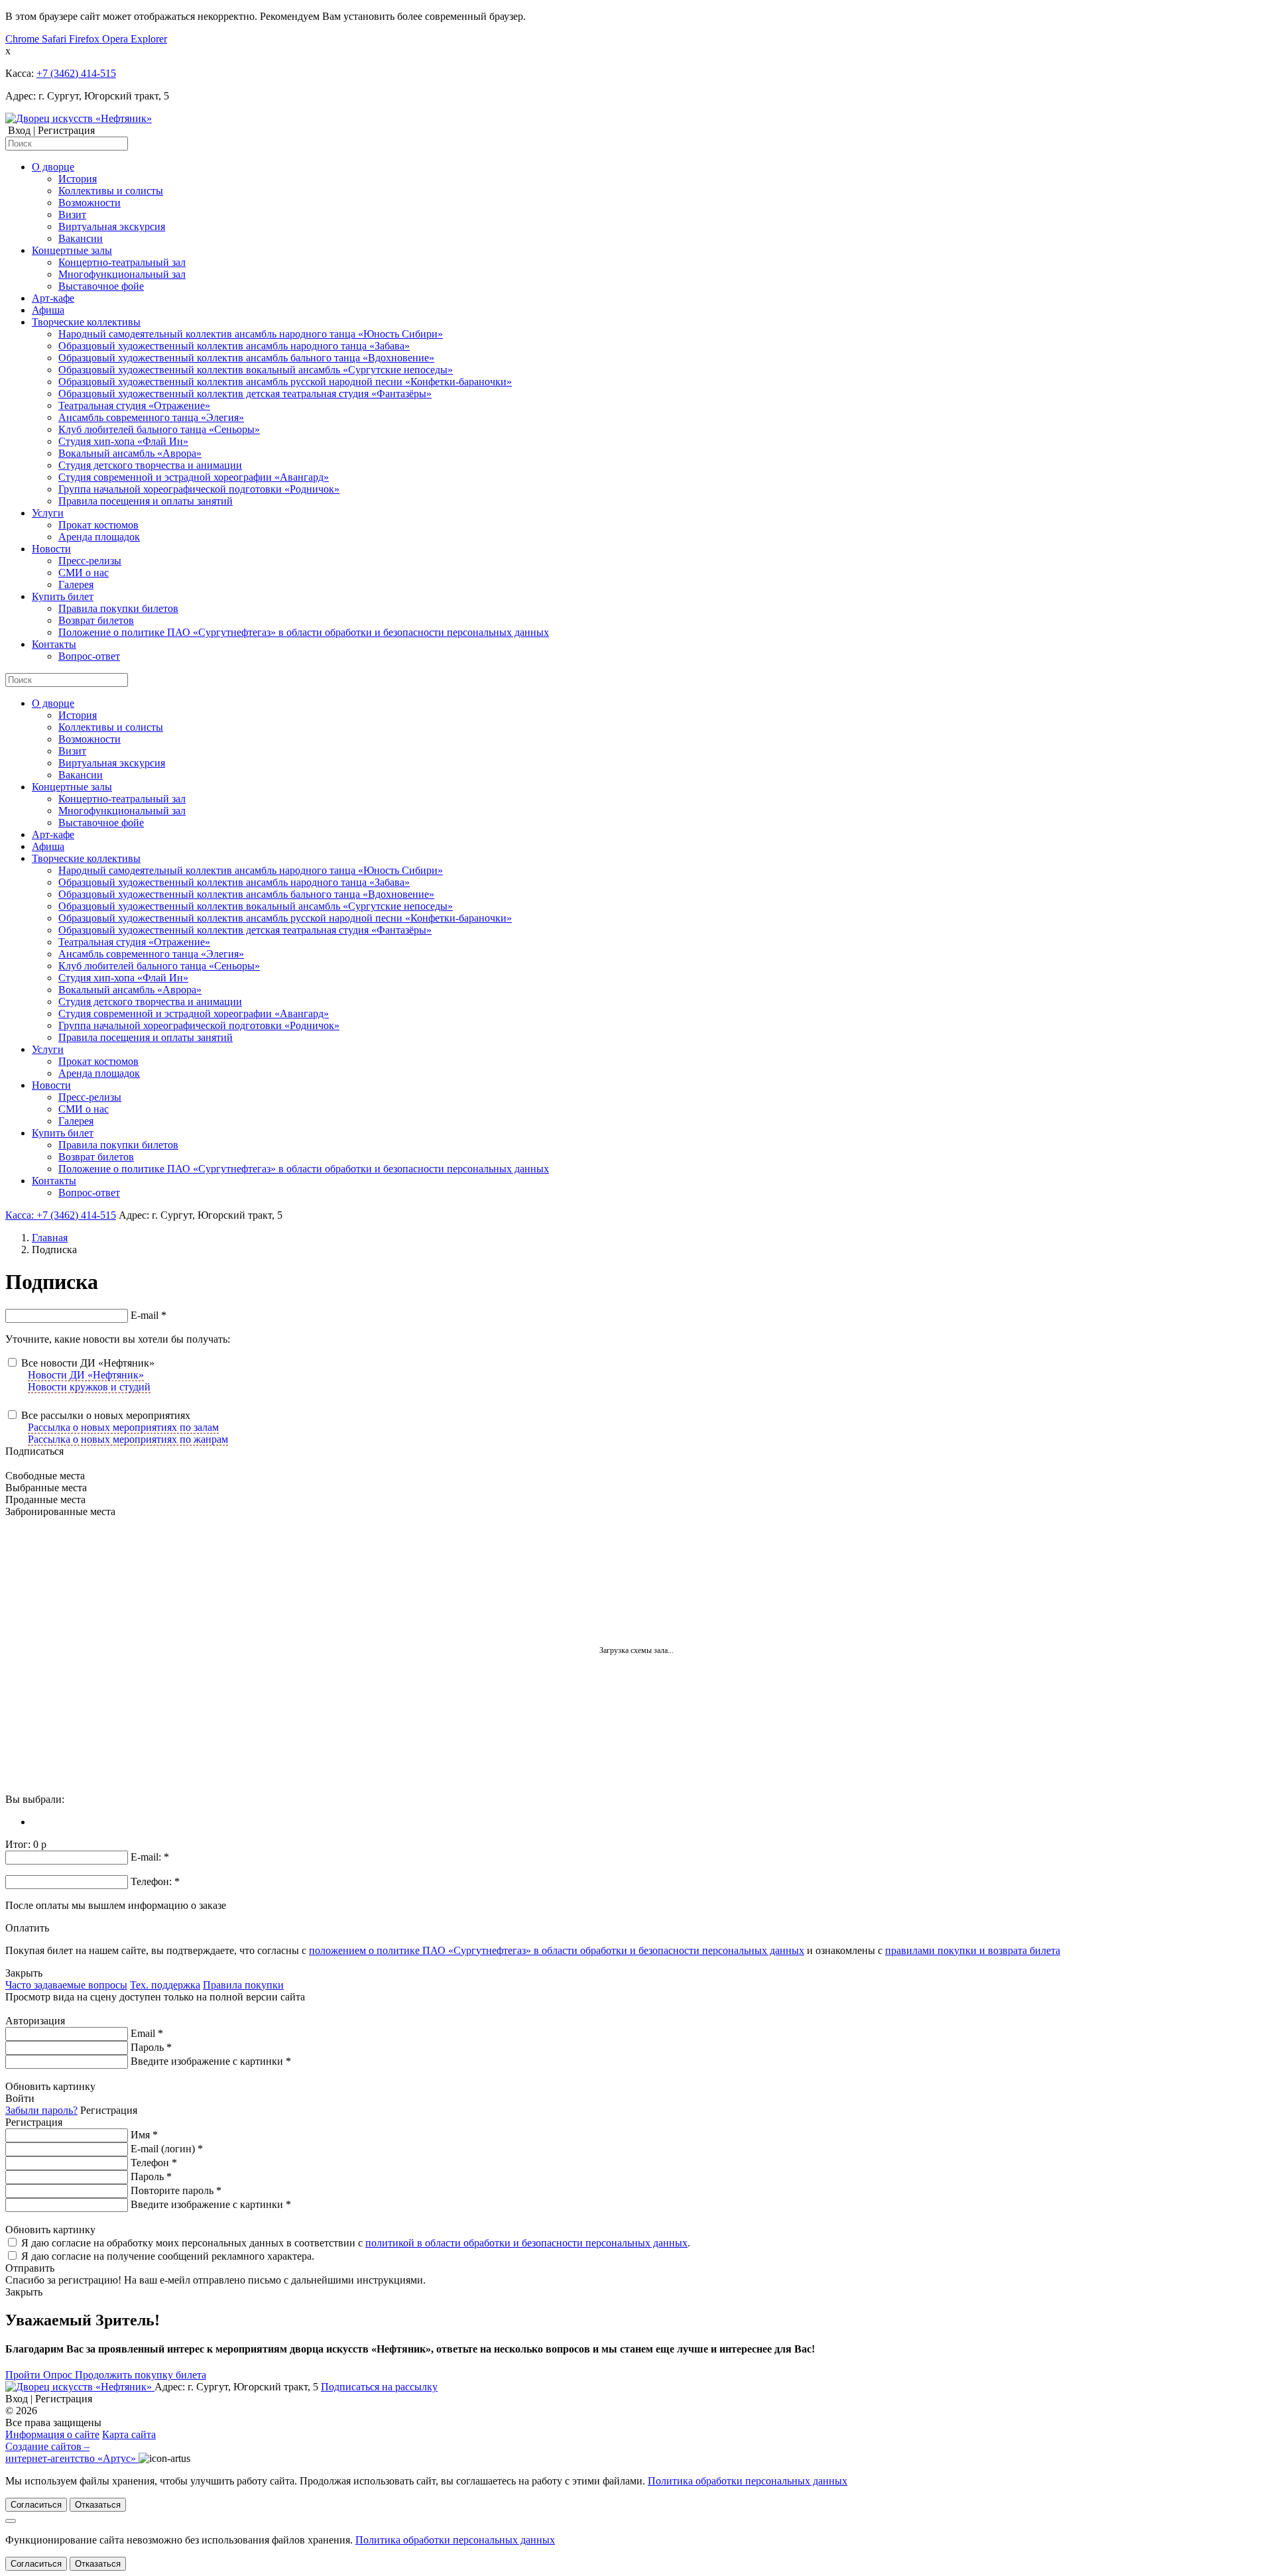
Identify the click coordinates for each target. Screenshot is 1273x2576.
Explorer (149, 39)
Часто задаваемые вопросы (66, 1985)
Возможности (90, 203)
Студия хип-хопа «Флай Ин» (123, 441)
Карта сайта (129, 2434)
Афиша (48, 310)
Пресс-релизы (90, 561)
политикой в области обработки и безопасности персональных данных (526, 2243)
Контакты (54, 644)
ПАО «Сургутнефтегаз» (94, 2411)
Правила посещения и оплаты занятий (146, 501)
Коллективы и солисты (111, 191)
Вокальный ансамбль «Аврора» (130, 453)
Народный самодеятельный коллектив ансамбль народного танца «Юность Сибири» (251, 334)
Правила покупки (243, 1985)
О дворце (53, 167)
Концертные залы (72, 250)
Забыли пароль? (41, 2110)
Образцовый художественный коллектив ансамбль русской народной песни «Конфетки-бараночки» (285, 382)
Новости (51, 549)
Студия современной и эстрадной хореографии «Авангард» (194, 477)
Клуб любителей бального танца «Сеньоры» (159, 429)
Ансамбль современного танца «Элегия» (151, 417)
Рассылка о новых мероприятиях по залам (123, 1427)
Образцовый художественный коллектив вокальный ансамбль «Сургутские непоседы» (256, 370)
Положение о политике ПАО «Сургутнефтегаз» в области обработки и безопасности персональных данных (304, 632)
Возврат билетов (96, 620)
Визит (72, 215)
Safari (55, 39)
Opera (116, 39)
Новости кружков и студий (89, 1387)
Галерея (76, 584)
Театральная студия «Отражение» (134, 405)
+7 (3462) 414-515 (76, 73)
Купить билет (63, 596)
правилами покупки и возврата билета (973, 1950)
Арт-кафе (53, 298)
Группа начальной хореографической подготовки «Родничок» (199, 489)
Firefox (86, 39)
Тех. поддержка (165, 1985)
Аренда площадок (99, 537)
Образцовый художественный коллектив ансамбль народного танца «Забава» (234, 346)
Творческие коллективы (86, 322)
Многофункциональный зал (122, 274)
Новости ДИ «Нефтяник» (86, 1375)
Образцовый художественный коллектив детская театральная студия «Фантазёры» (245, 394)
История (78, 179)
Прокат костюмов (98, 525)
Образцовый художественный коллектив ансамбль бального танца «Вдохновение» (246, 358)
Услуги (48, 513)
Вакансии (81, 238)
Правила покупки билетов (118, 608)
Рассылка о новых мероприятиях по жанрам (128, 1439)
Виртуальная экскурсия (112, 226)
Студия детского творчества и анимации (150, 465)
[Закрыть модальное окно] (11, 2521)
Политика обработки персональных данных (748, 2481)
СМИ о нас (84, 573)
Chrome (24, 39)
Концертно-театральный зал (122, 262)
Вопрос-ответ (89, 656)
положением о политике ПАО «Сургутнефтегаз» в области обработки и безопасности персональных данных (557, 1950)
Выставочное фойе (101, 286)
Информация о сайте (52, 2434)
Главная (50, 1238)
